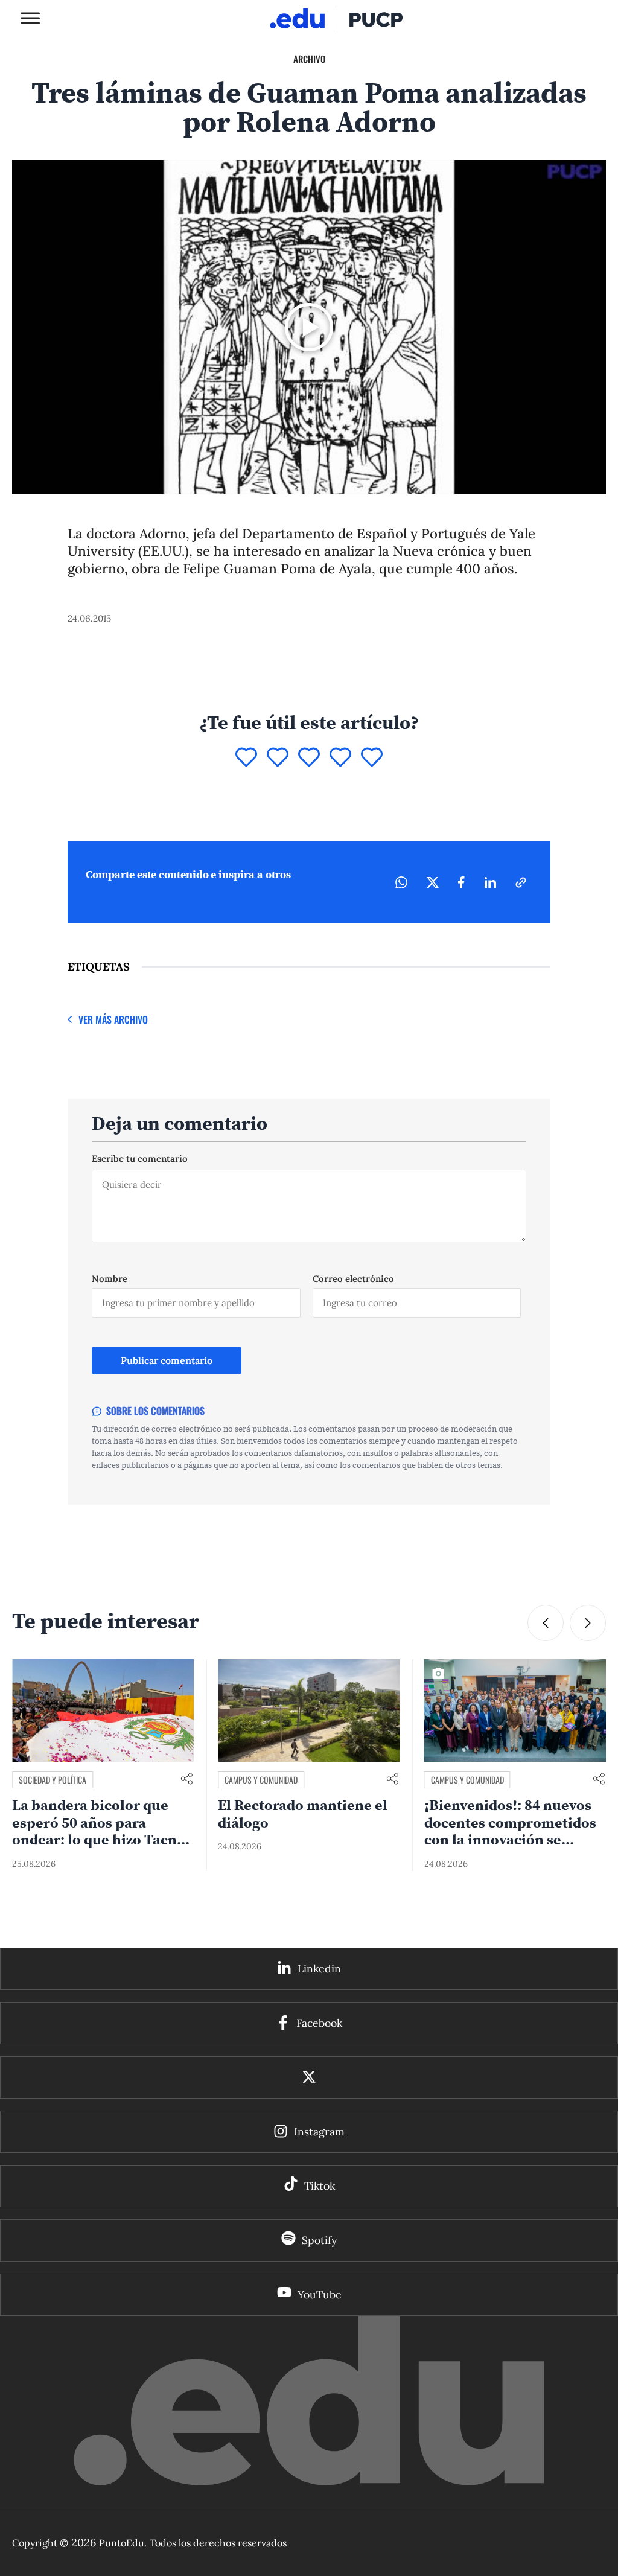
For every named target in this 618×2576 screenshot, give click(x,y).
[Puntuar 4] (340, 758)
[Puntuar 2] (278, 758)
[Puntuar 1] (246, 758)
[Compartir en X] (433, 882)
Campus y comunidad (55, 1780)
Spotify (319, 2240)
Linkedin (319, 1969)
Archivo (309, 59)
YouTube (320, 2294)
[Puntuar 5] (372, 758)
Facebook (319, 2023)
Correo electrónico (353, 1279)
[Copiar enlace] (521, 882)
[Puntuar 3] (309, 758)
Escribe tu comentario (140, 1159)
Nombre (110, 1279)
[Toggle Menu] (30, 18)
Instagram (319, 2131)
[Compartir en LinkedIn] (490, 882)
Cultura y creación (465, 1780)
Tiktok (320, 2186)
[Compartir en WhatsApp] (401, 882)
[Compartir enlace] (186, 1780)
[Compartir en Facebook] (461, 882)
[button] (546, 1623)
